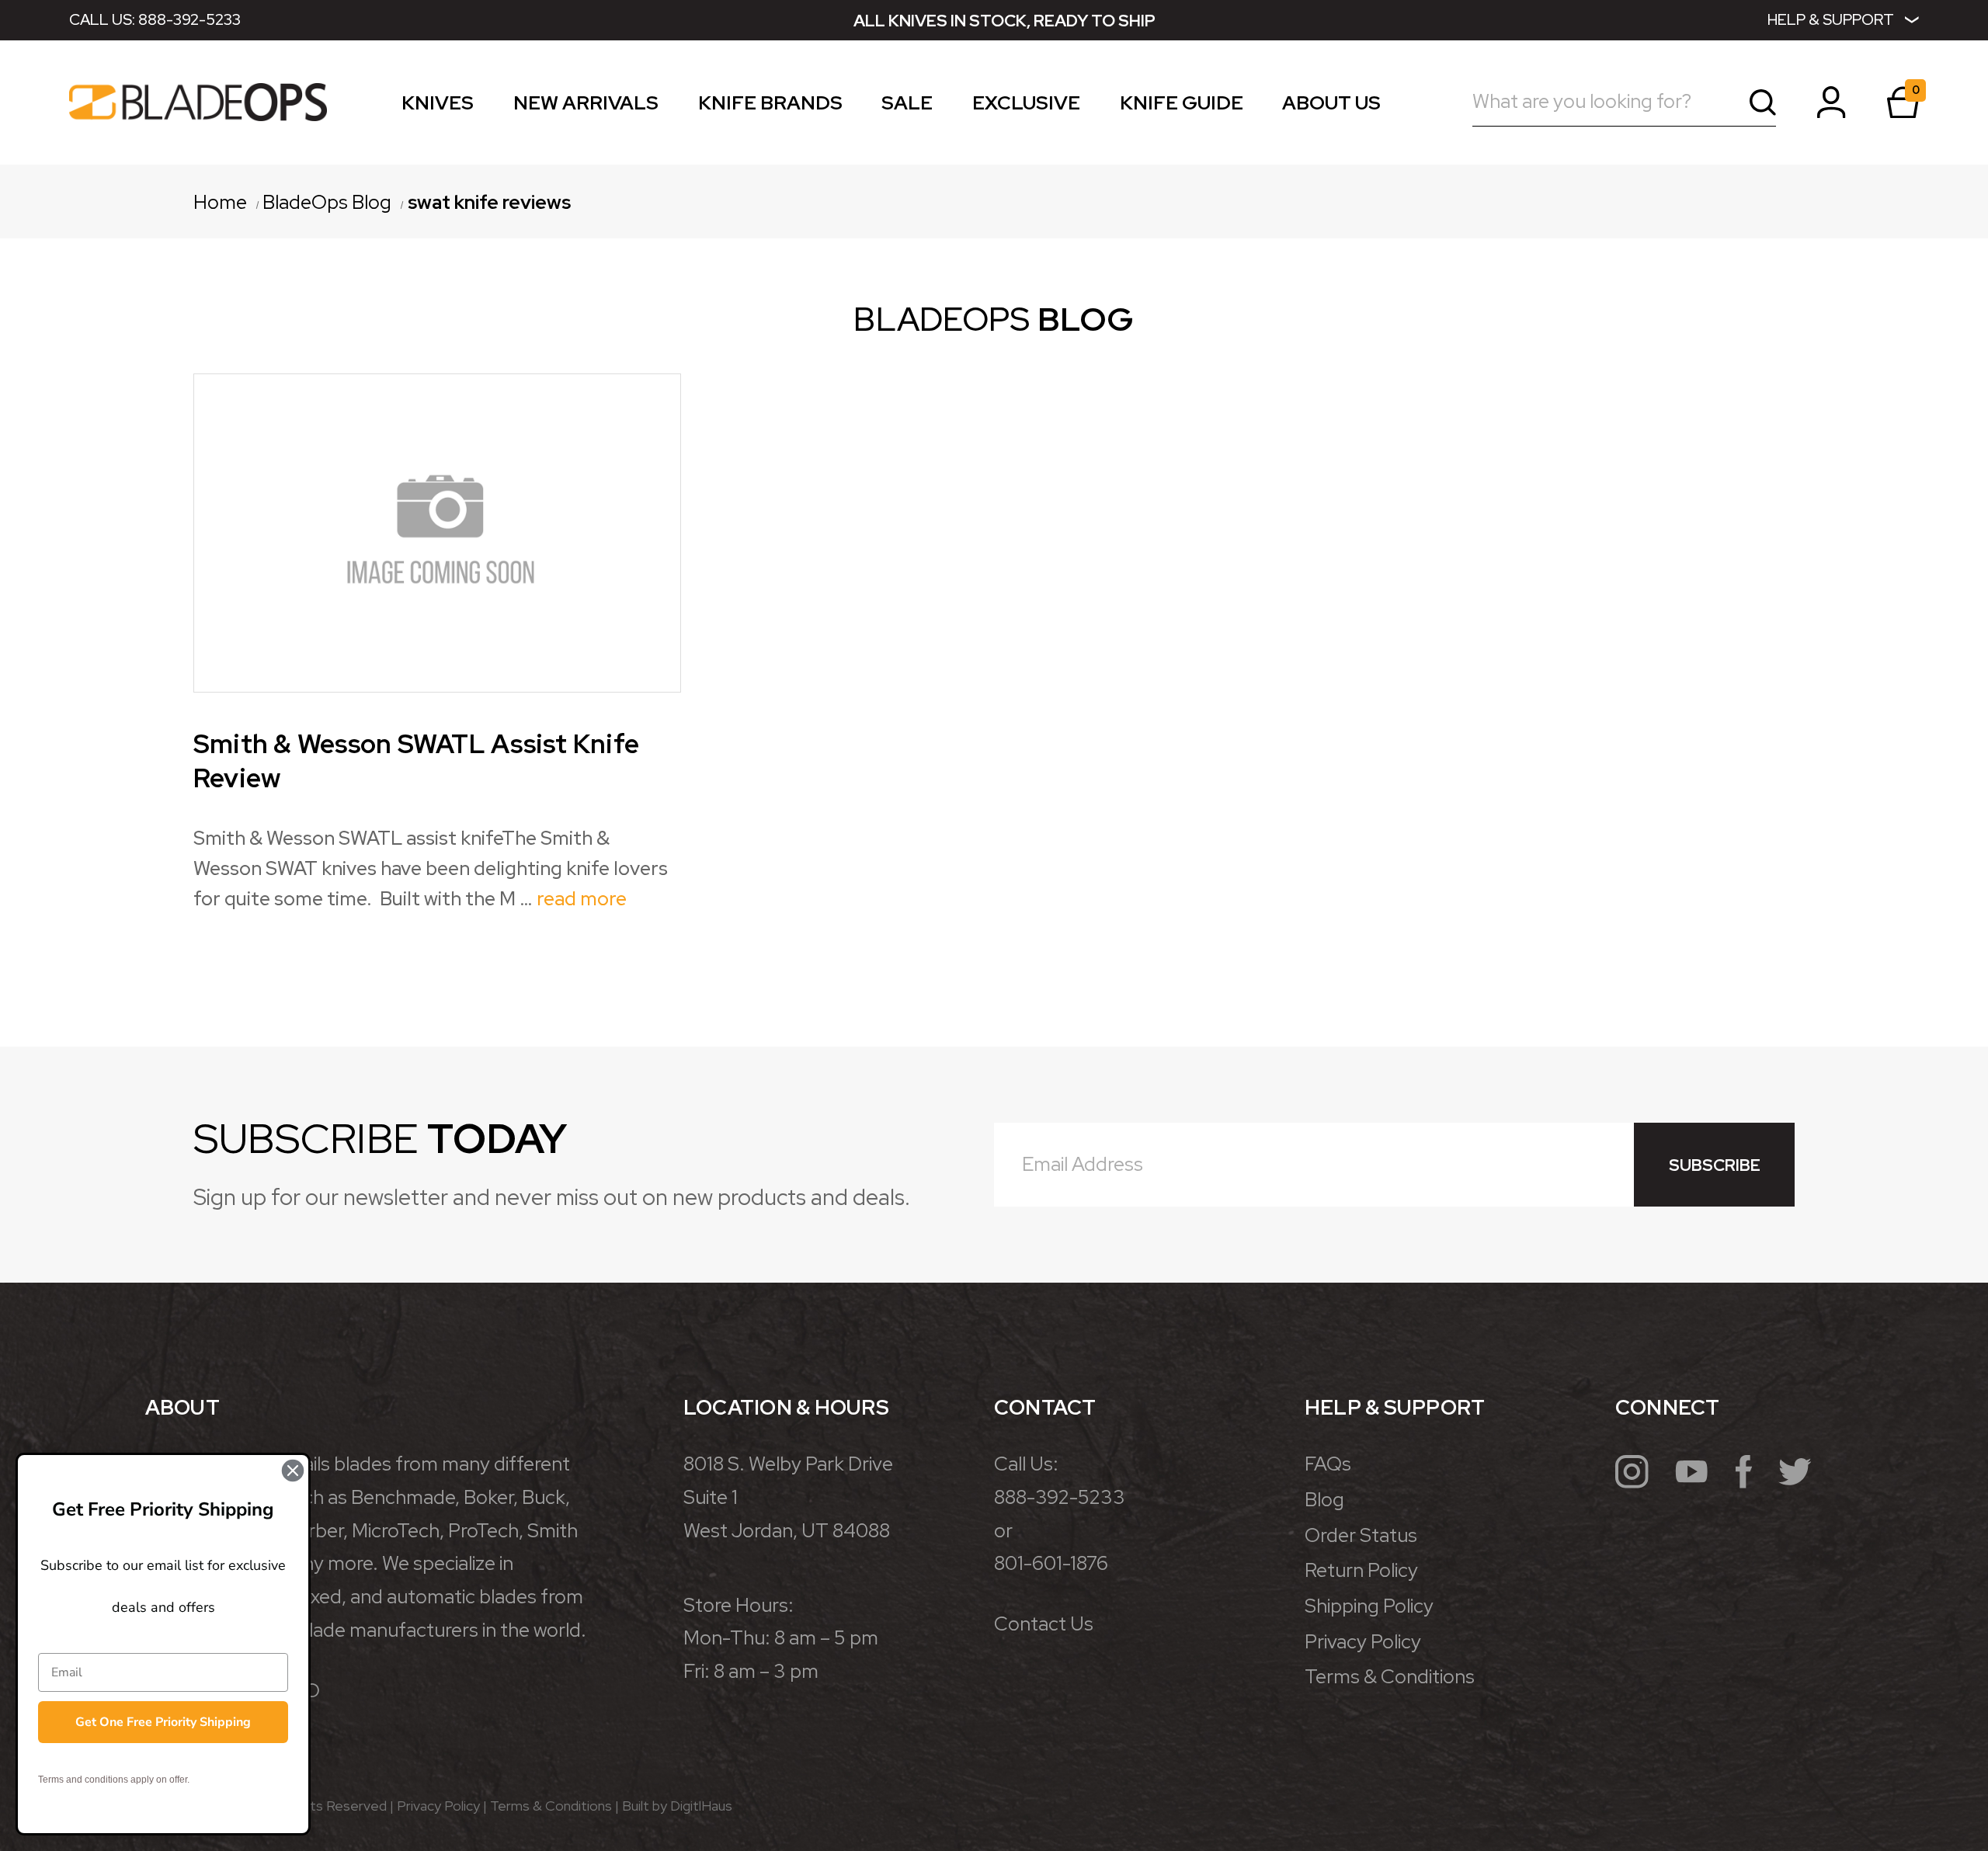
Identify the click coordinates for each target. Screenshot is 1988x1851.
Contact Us (1044, 1624)
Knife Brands (770, 106)
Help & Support (1831, 19)
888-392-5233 (189, 19)
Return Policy (1361, 1570)
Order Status (1361, 1535)
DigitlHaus (701, 1806)
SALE (907, 106)
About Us (1331, 106)
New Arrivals (586, 106)
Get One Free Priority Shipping (163, 1722)
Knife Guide (1182, 106)
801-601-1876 (1051, 1563)
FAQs (1328, 1464)
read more (582, 899)
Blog (1324, 1500)
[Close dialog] (293, 1471)
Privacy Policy (1363, 1642)
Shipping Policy (1369, 1606)
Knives (438, 106)
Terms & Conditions (1390, 1677)
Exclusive (1026, 106)
